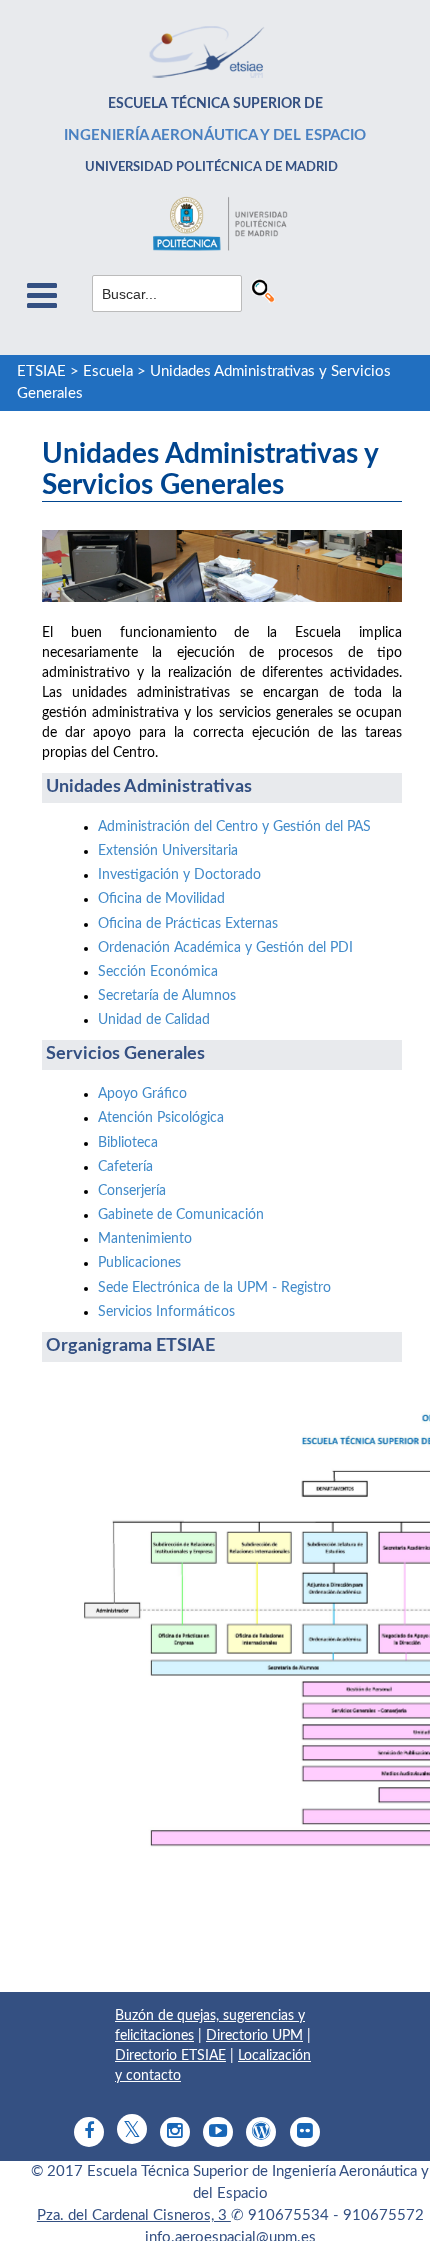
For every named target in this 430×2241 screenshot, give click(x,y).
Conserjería (132, 1191)
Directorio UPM (254, 2036)
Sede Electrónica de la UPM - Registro (214, 1288)
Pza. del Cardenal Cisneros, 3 (134, 2215)
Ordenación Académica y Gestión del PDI (225, 948)
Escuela (108, 371)
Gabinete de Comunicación (181, 1215)
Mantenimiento (145, 1239)
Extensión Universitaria (168, 851)
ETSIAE (41, 371)
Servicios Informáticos (166, 1312)
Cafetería (125, 1167)
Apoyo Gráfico (142, 1094)
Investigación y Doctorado (179, 875)
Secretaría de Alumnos (167, 996)
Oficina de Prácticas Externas (188, 924)
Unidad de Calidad (154, 1020)
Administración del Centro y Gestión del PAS (234, 827)
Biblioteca (128, 1143)
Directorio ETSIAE (170, 2056)
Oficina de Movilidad (161, 899)
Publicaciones (139, 1263)
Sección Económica (158, 972)
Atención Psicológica (161, 1118)
